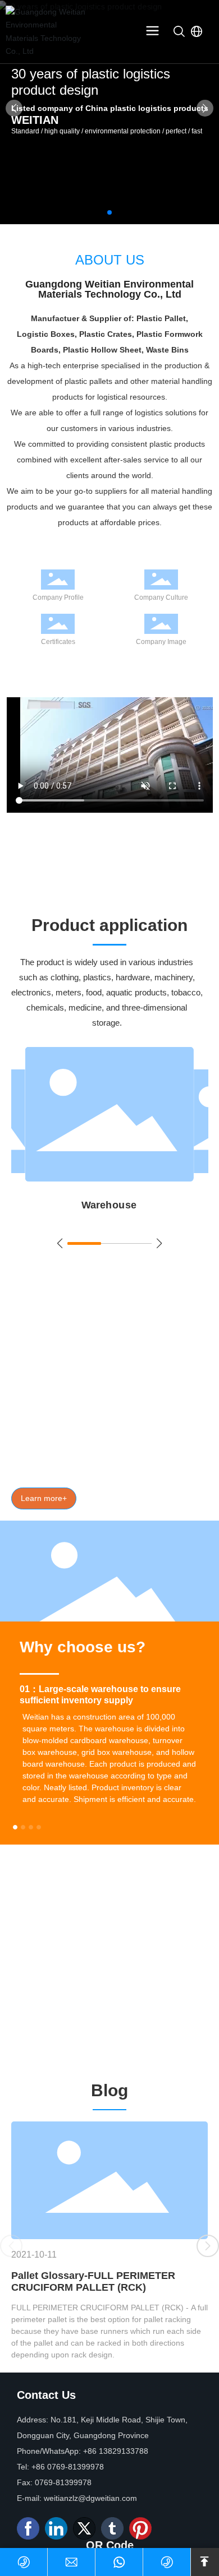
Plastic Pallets (36, 1437)
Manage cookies (110, 2519)
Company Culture (161, 597)
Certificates (58, 642)
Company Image (161, 642)
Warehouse (110, 1205)
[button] (109, 212)
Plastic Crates (166, 1437)
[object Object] (58, 1055)
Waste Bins (162, 1453)
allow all (110, 2545)
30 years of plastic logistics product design (91, 88)
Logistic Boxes (102, 1437)
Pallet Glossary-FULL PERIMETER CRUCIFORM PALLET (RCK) (93, 2281)
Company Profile (58, 597)
